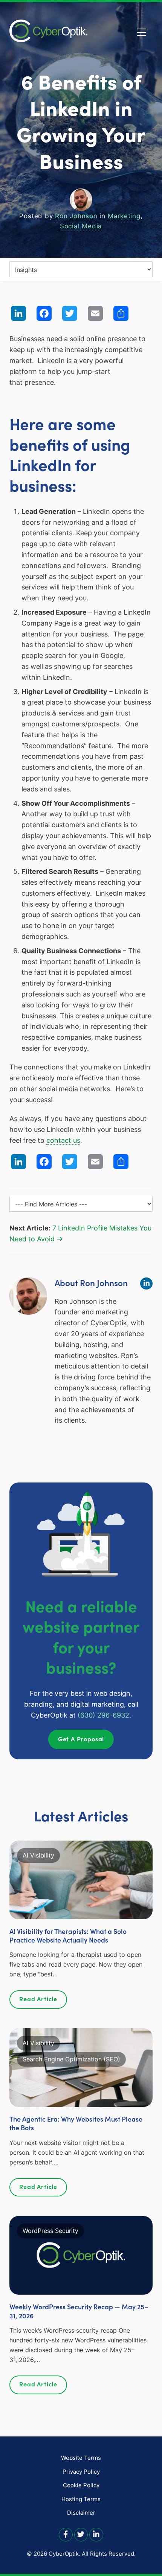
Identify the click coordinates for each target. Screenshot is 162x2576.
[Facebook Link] (66, 2534)
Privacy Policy (81, 2472)
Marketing (124, 216)
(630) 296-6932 (103, 1715)
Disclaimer (81, 2513)
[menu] (81, 269)
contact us (63, 1140)
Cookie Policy (81, 2485)
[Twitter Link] (81, 2534)
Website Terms (81, 2458)
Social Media (81, 226)
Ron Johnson (76, 216)
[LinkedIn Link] (96, 2534)
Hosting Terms (81, 2499)
